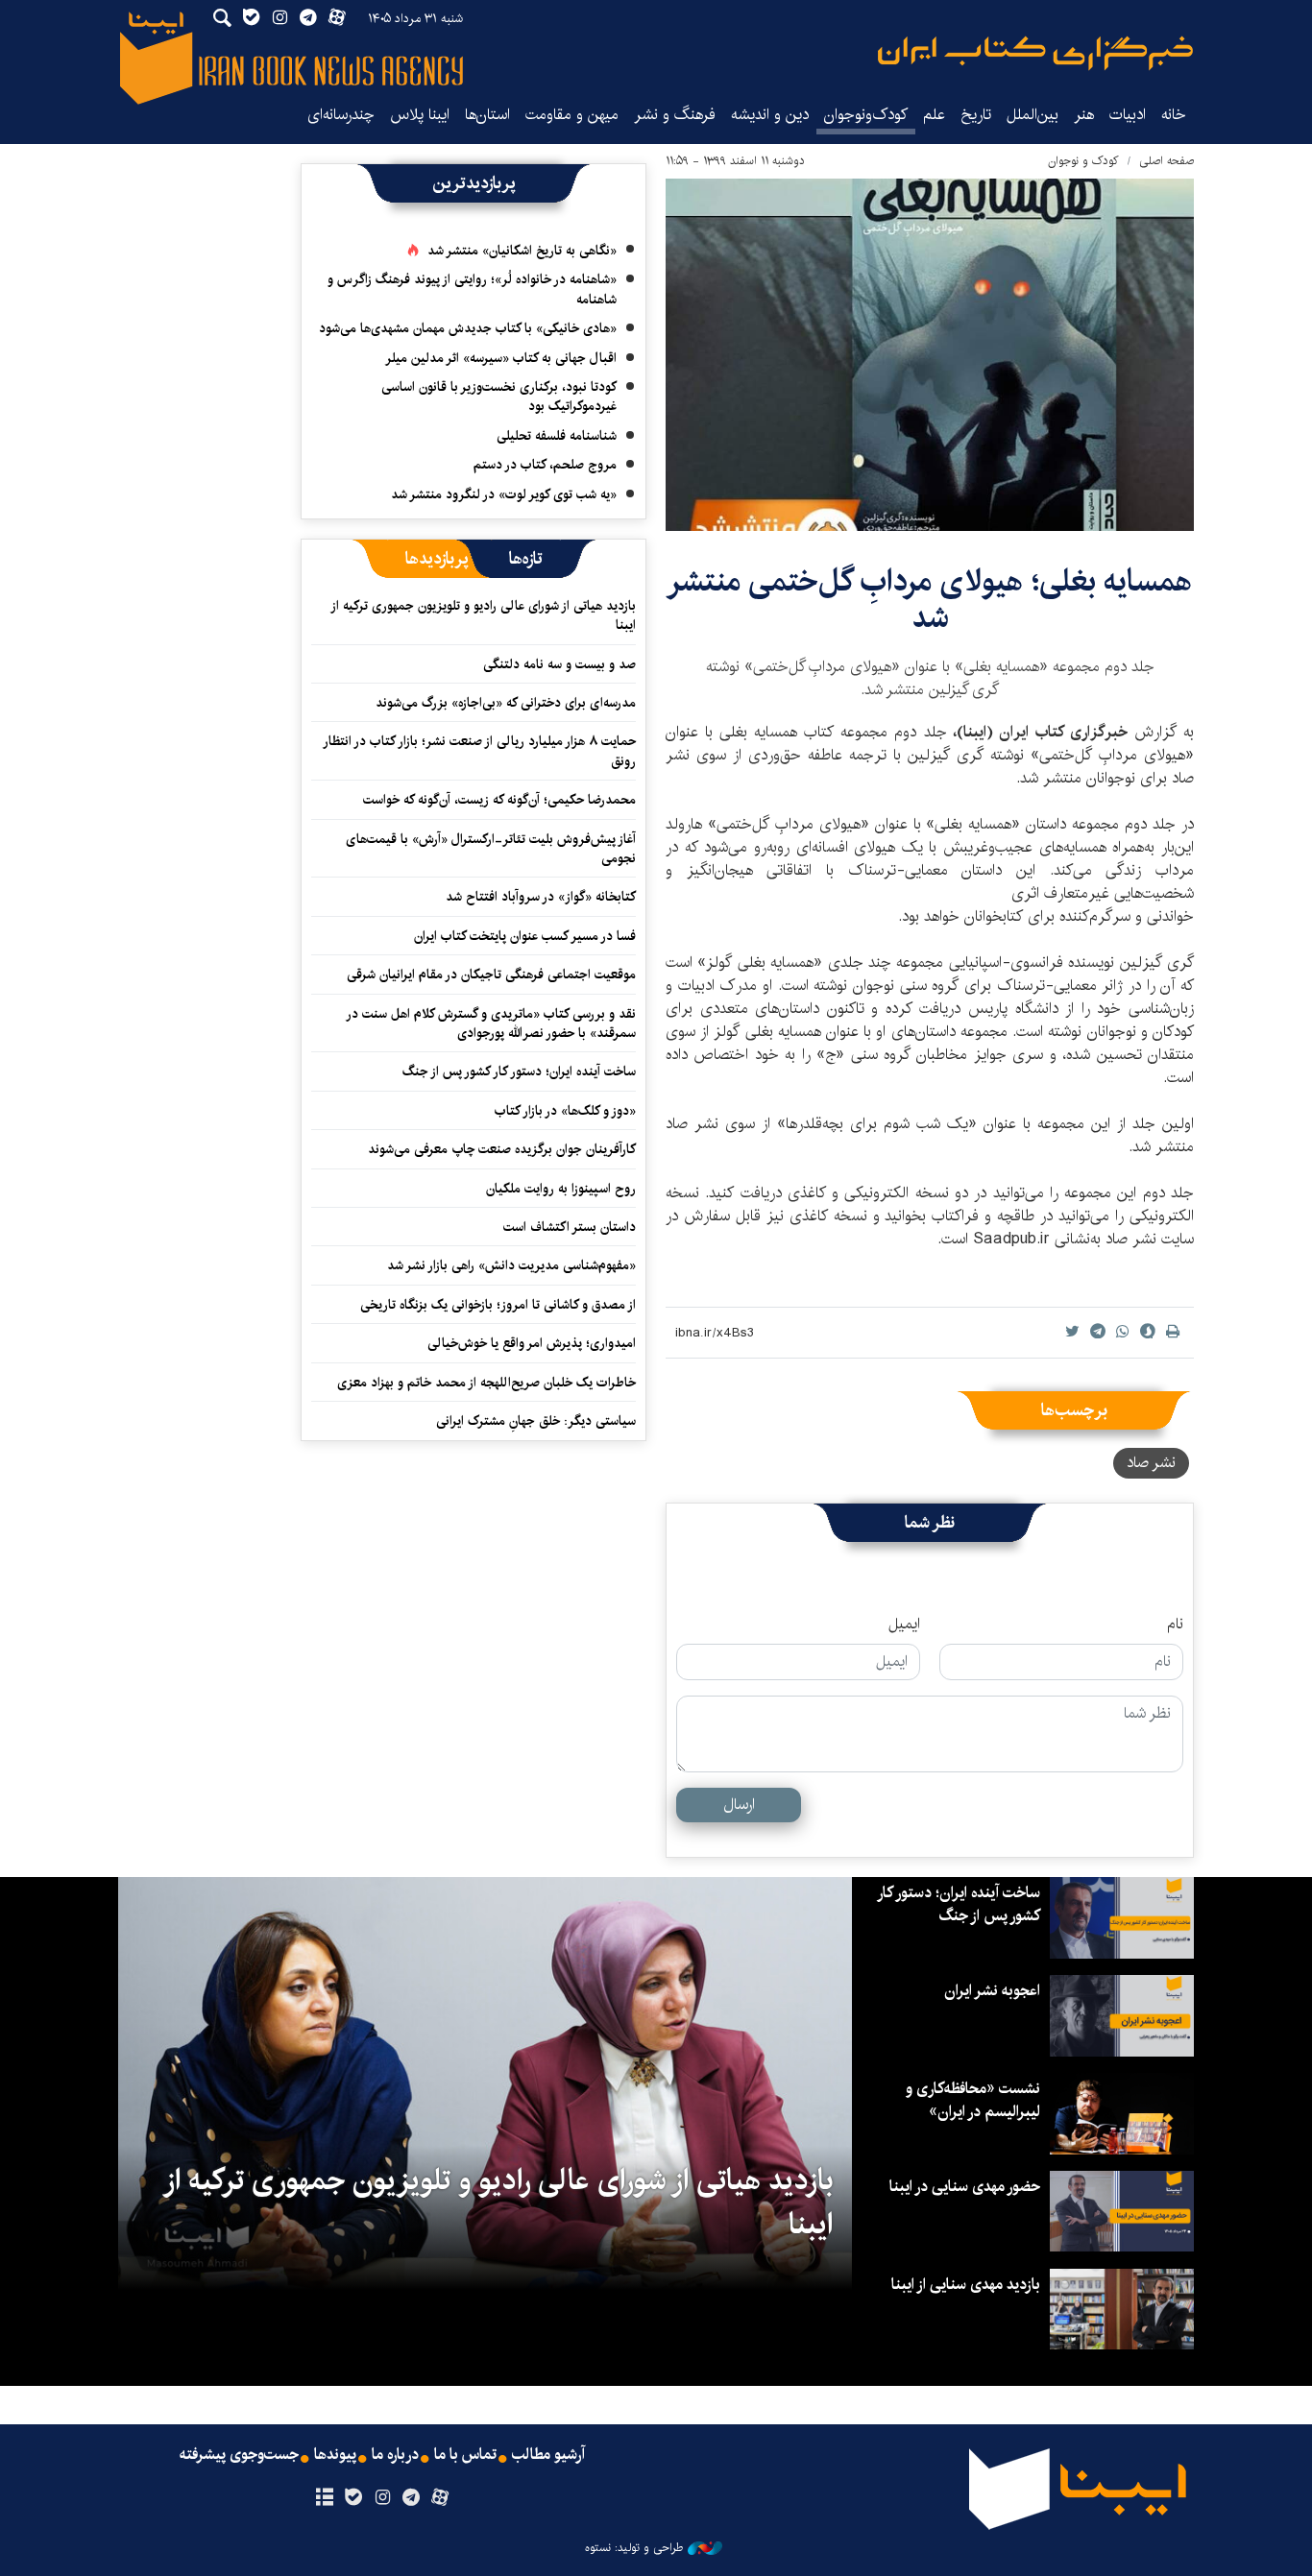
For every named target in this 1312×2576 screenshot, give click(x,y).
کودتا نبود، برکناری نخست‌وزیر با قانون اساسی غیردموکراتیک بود (499, 397)
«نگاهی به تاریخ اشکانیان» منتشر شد (522, 251)
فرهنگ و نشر (675, 115)
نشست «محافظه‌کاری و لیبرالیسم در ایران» (973, 2100)
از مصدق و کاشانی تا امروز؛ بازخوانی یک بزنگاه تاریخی (498, 1305)
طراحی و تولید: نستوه (634, 2548)
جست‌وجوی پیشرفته (239, 2455)
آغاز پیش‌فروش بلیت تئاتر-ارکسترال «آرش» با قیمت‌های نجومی (491, 849)
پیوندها (335, 2455)
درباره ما (395, 2455)
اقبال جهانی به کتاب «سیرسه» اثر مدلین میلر (501, 358)
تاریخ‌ (976, 115)
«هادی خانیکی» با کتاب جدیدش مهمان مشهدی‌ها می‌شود (468, 328)
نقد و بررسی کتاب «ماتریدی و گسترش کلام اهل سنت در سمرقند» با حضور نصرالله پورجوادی (492, 1023)
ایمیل (904, 1625)
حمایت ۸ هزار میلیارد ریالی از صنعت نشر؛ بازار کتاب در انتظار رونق (480, 751)
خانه (1174, 115)
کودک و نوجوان (1083, 161)
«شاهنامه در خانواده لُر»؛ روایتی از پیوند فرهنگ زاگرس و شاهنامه (472, 289)
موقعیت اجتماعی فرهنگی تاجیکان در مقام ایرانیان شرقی (491, 975)
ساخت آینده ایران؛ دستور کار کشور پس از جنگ (519, 1071)
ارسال (739, 1805)
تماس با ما (465, 2455)
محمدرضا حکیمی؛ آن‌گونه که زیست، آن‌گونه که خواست (499, 800)
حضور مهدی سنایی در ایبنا (965, 2187)
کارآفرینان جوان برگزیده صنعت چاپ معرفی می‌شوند (502, 1149)
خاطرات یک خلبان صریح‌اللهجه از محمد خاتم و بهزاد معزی (486, 1383)
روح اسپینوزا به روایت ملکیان (561, 1189)
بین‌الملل (1033, 115)
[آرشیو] (324, 2498)
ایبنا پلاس (420, 115)
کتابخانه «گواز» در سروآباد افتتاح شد (541, 897)
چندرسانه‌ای (341, 115)
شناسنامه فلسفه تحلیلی (557, 436)
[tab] (526, 559)
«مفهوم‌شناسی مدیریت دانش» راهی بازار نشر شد (511, 1265)
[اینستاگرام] (382, 2498)
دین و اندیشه (770, 115)
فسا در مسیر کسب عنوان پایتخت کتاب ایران (525, 936)
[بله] (353, 2498)
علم (934, 115)
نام (1175, 1625)
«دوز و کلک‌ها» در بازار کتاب (565, 1111)
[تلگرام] (412, 2498)
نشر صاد (1151, 1463)
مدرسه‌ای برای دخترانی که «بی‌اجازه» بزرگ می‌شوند (506, 703)
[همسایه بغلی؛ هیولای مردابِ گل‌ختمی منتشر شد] (930, 355)
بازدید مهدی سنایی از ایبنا (966, 2285)
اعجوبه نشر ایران (992, 1991)
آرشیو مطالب (548, 2455)
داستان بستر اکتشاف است (570, 1227)
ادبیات (1128, 115)
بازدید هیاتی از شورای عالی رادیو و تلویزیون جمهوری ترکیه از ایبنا (484, 615)
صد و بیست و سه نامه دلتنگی (559, 664)
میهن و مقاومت (572, 115)
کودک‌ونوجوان (866, 115)
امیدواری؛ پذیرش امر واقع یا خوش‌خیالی (532, 1343)
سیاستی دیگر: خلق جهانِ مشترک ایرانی (536, 1421)
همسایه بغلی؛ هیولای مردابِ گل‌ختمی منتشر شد (930, 600)
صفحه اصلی (1166, 161)
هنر (1084, 115)
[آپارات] (440, 2498)
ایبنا (1035, 53)
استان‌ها (487, 115)
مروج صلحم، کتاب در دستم (545, 465)
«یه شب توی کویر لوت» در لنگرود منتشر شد (504, 494)
